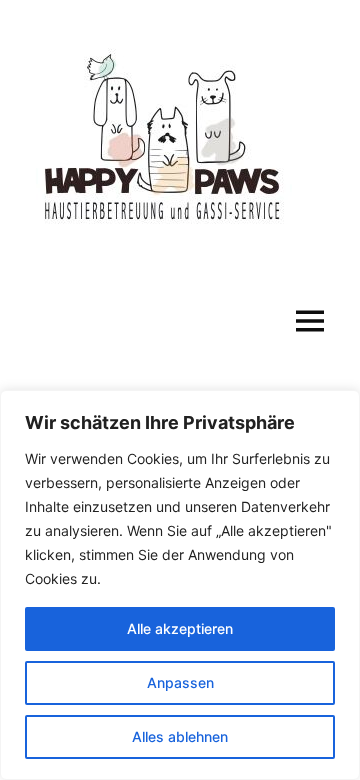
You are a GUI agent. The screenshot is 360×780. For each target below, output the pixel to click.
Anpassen (180, 682)
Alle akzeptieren (180, 628)
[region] (180, 585)
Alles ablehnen (180, 736)
